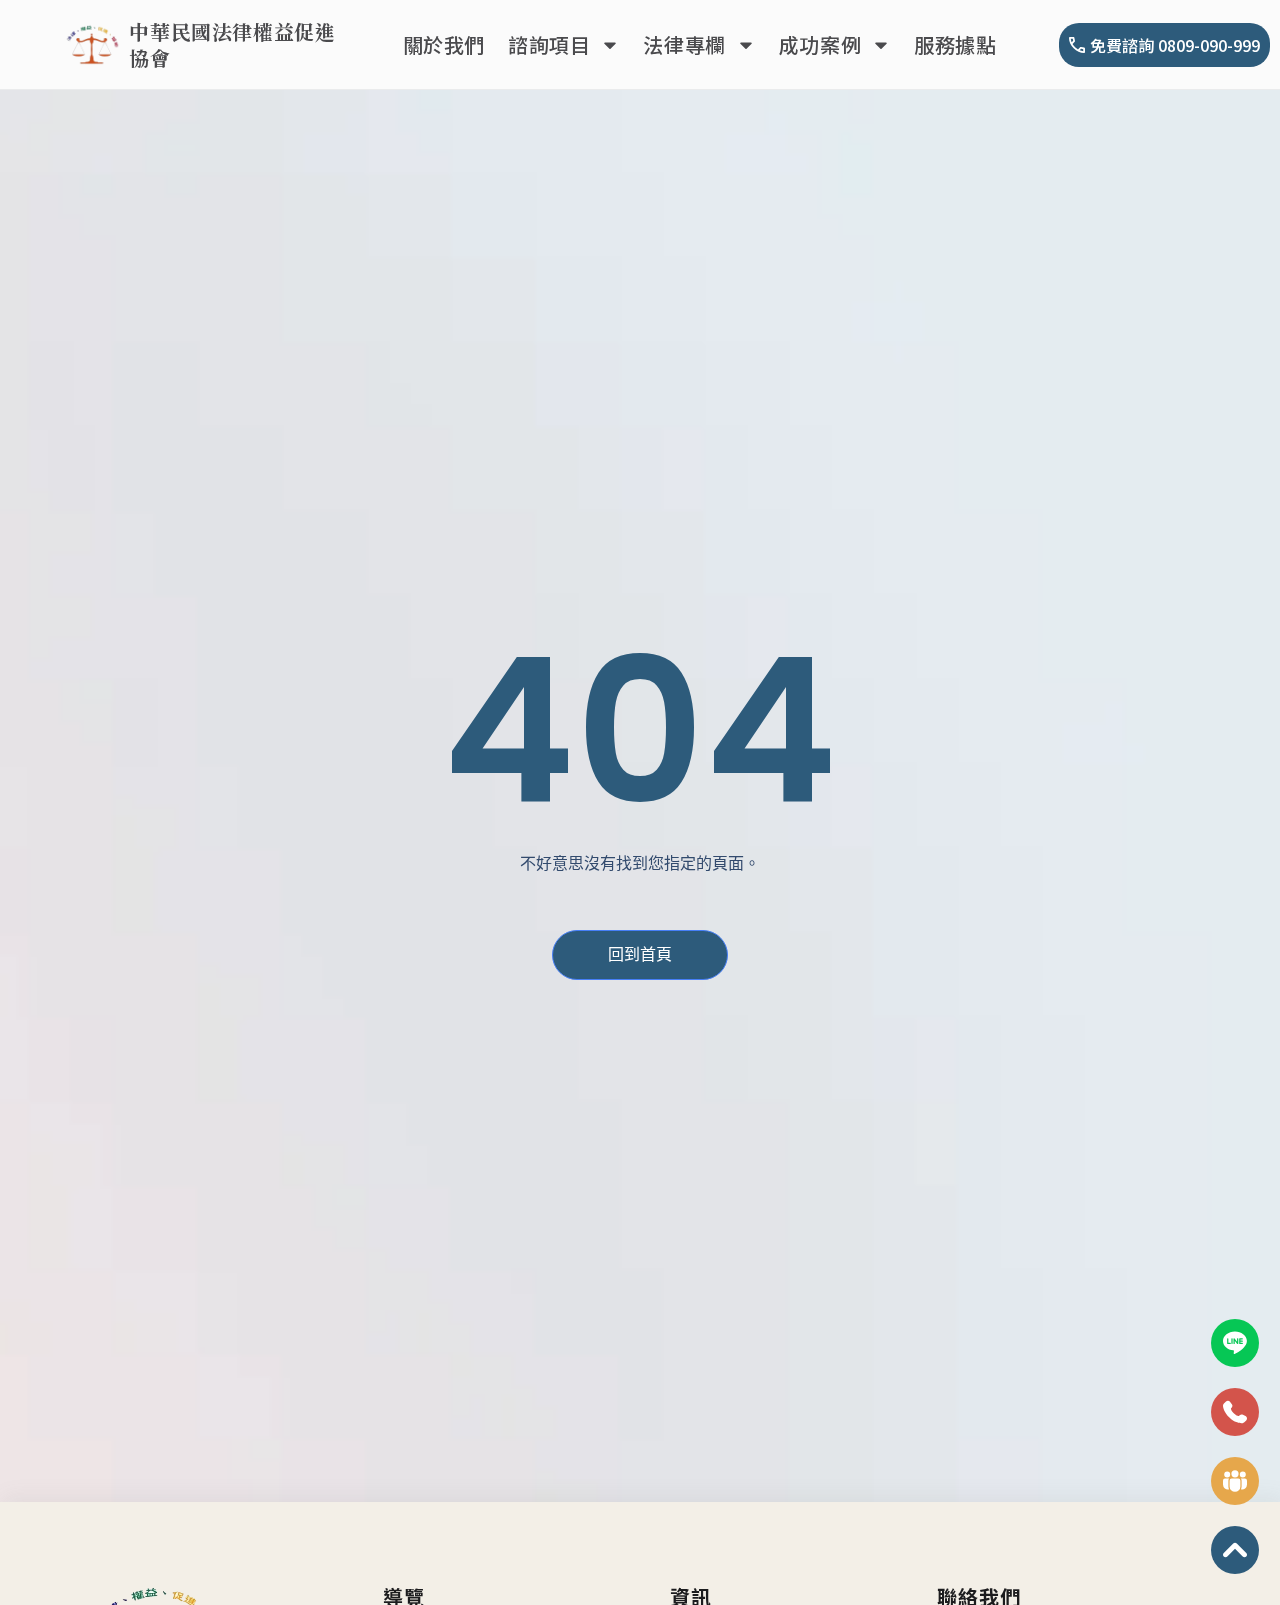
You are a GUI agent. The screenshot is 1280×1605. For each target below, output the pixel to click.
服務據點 (955, 44)
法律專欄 (684, 44)
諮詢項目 (549, 44)
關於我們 (444, 44)
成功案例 (820, 44)
